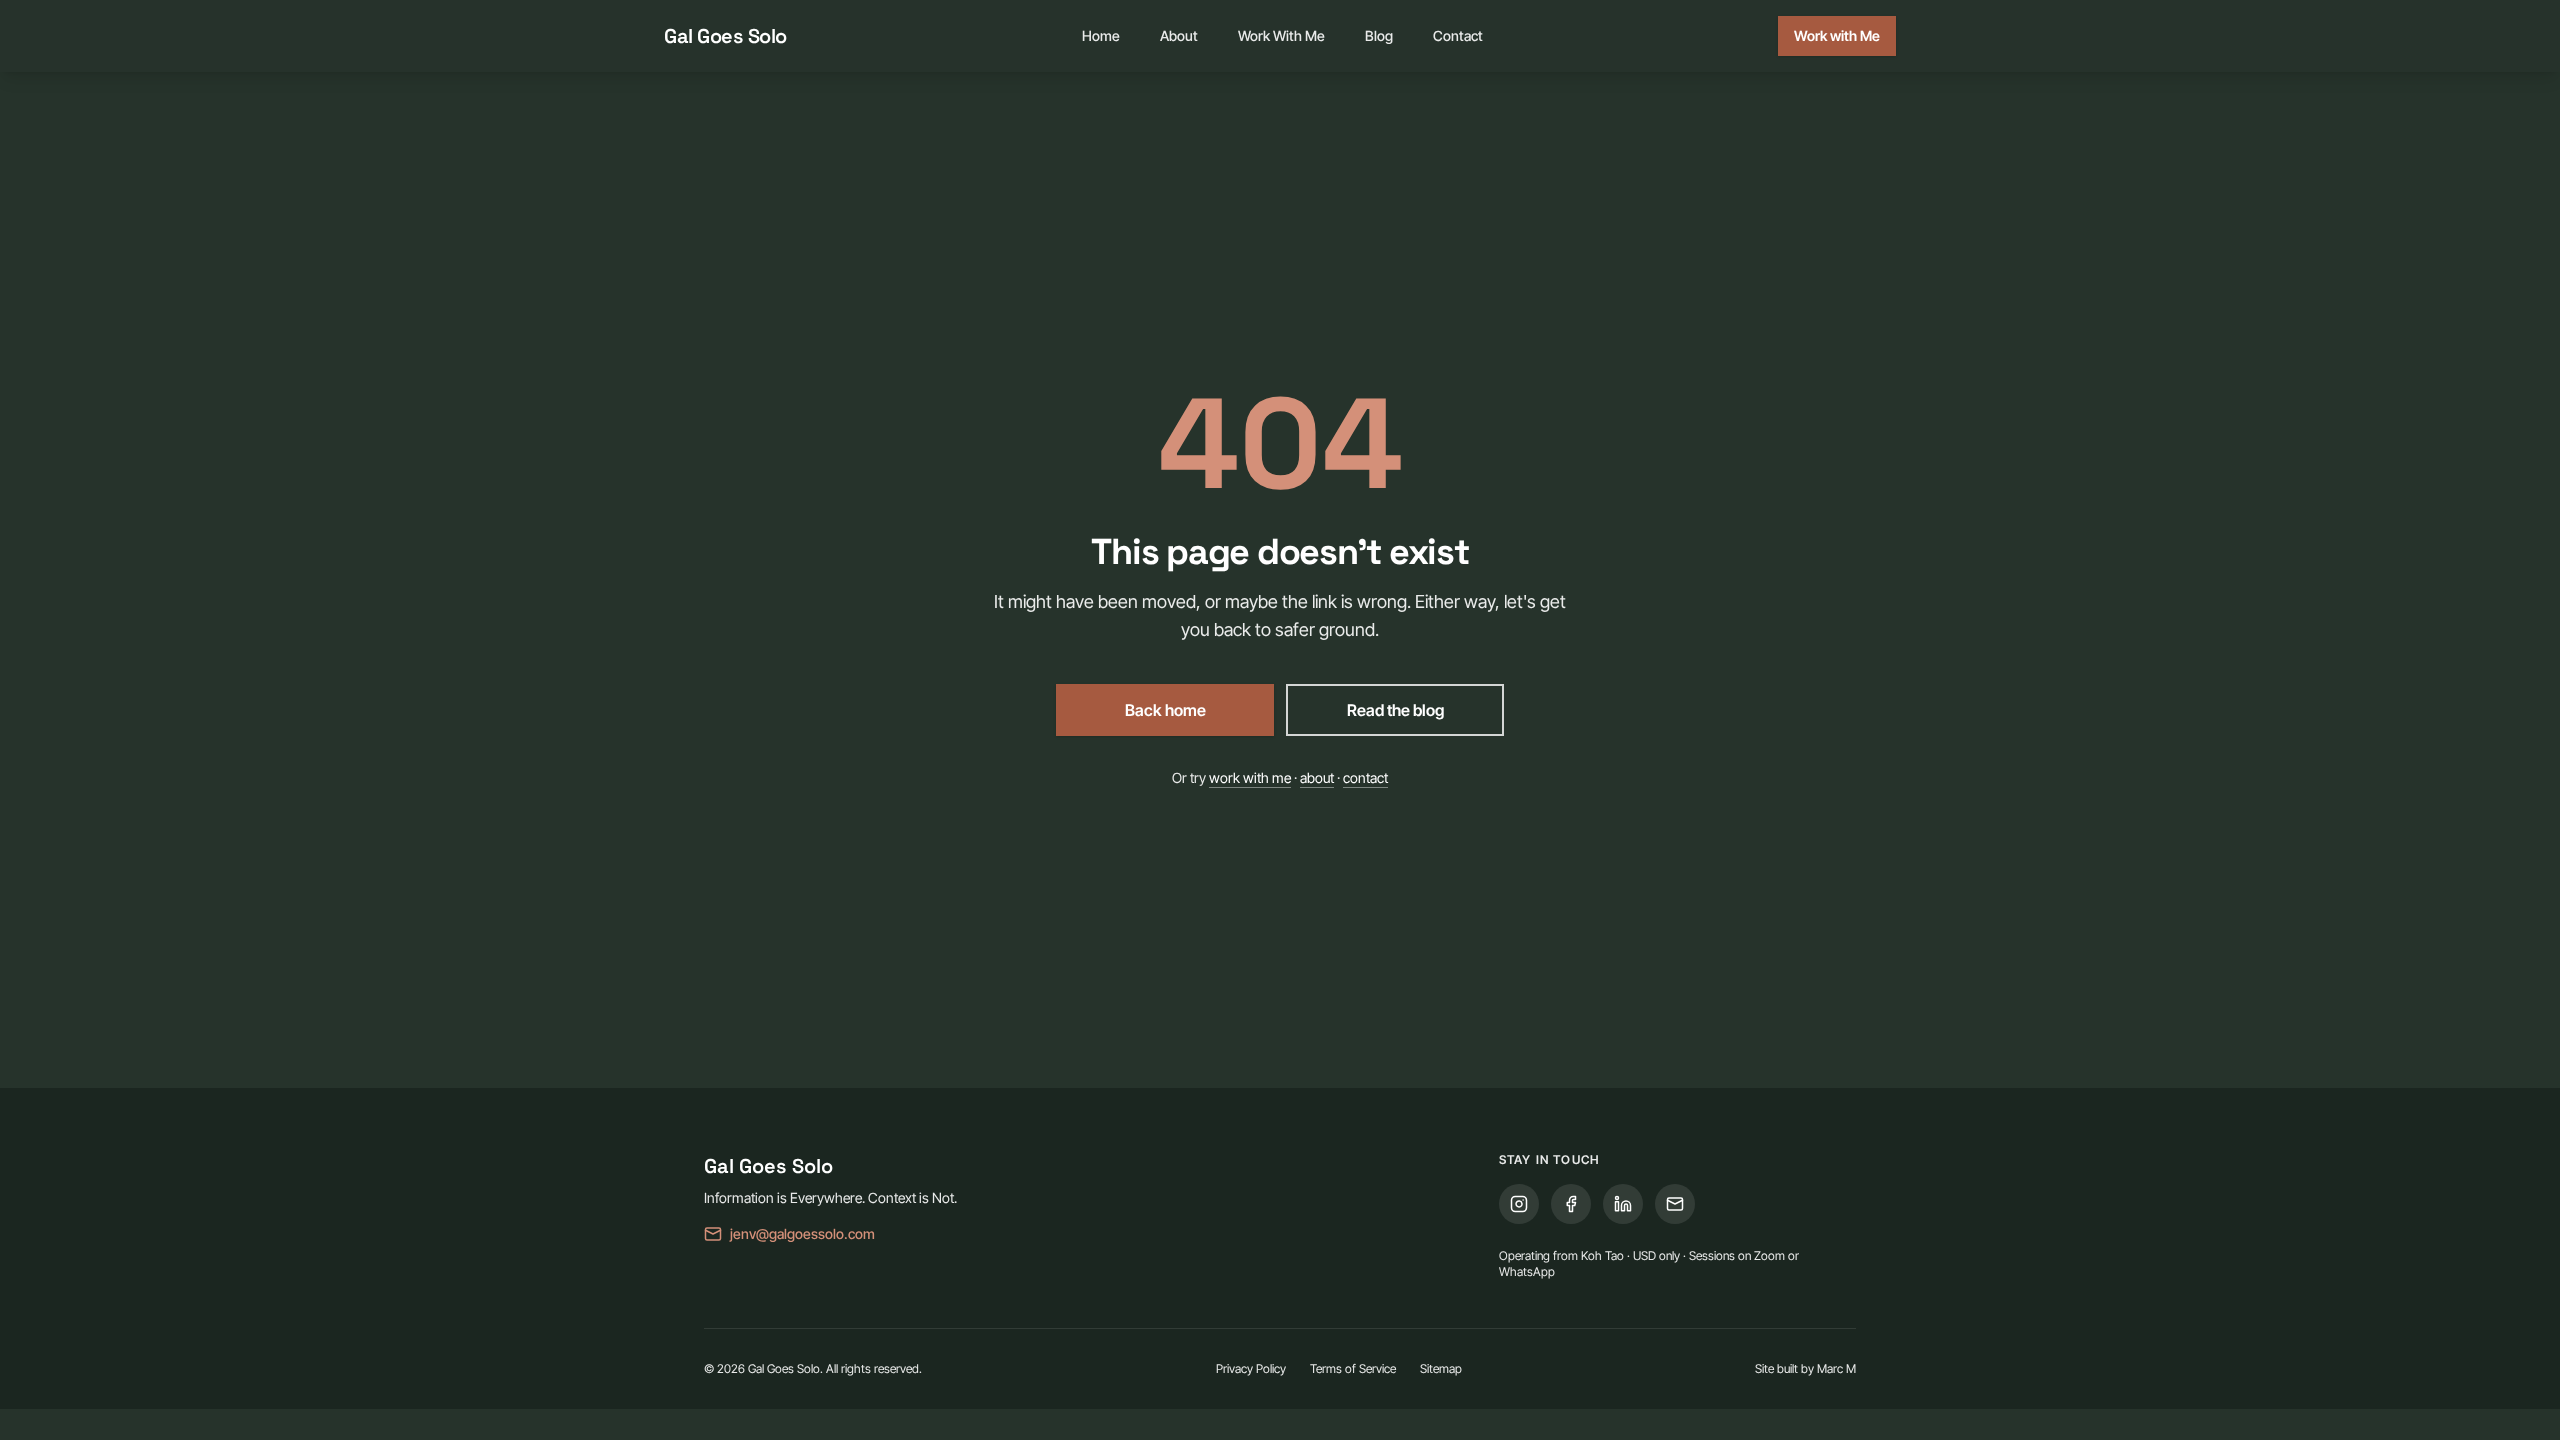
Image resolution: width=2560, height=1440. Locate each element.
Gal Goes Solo (725, 36)
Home (1101, 35)
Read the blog (1395, 710)
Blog (1379, 35)
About (1179, 35)
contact (1365, 777)
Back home (1165, 710)
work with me (1250, 777)
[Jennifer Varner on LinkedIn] (1623, 1204)
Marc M (1836, 1368)
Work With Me (1281, 35)
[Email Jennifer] (1675, 1204)
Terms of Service (1353, 1368)
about (1317, 777)
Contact (1458, 35)
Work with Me (1837, 35)
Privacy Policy (1251, 1368)
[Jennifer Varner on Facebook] (1571, 1204)
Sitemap (1441, 1368)
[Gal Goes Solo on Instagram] (1519, 1204)
